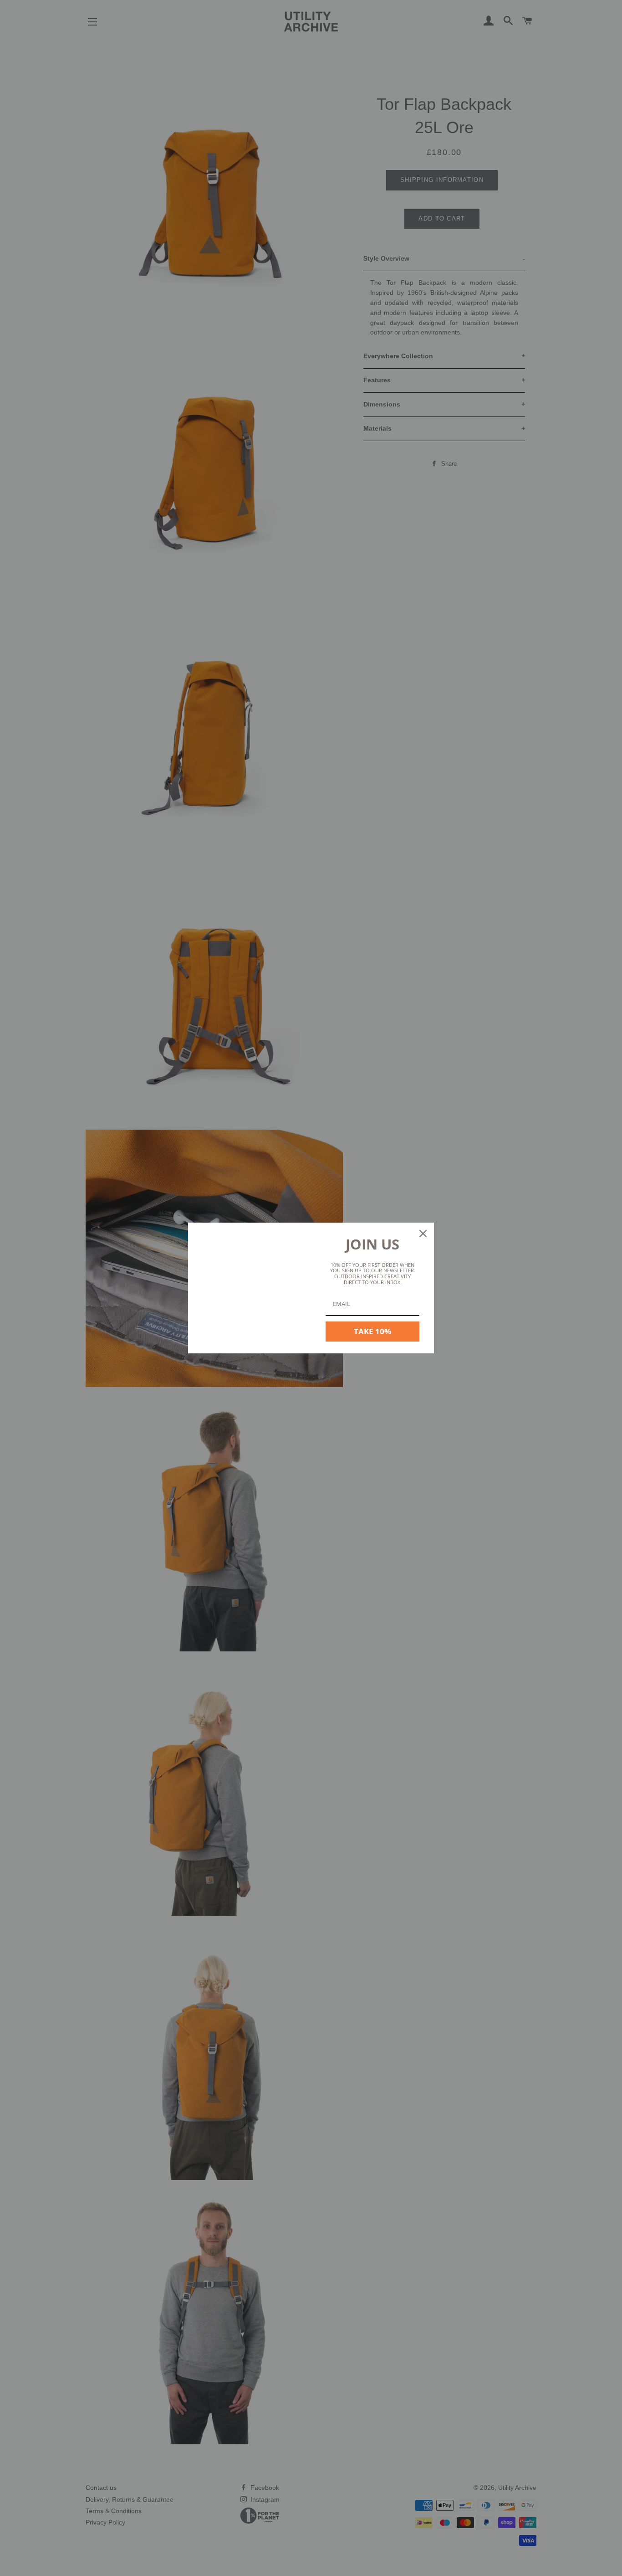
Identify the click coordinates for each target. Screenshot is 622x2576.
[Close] (423, 1234)
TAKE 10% (372, 1331)
